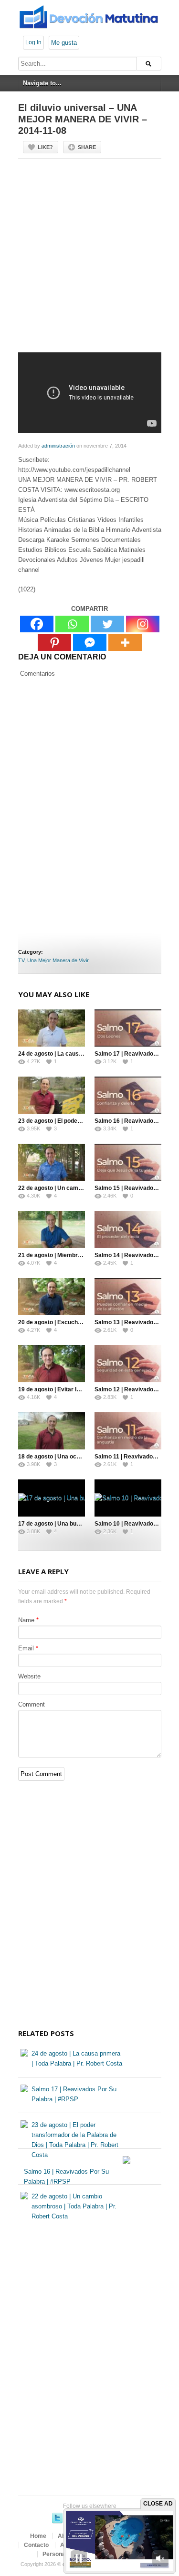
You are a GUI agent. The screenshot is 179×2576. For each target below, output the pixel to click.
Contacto (36, 2545)
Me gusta (64, 43)
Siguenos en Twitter (57, 2518)
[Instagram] (143, 624)
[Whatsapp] (72, 624)
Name (26, 1620)
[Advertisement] (89, 259)
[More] (125, 643)
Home (38, 2536)
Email (26, 1648)
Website (29, 1676)
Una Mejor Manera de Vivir (58, 960)
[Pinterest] (54, 643)
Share (87, 147)
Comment (32, 1704)
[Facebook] (37, 624)
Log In (33, 42)
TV (21, 960)
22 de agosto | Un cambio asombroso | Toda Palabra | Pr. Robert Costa (74, 2206)
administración (58, 446)
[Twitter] (107, 624)
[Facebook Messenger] (90, 643)
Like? (45, 147)
